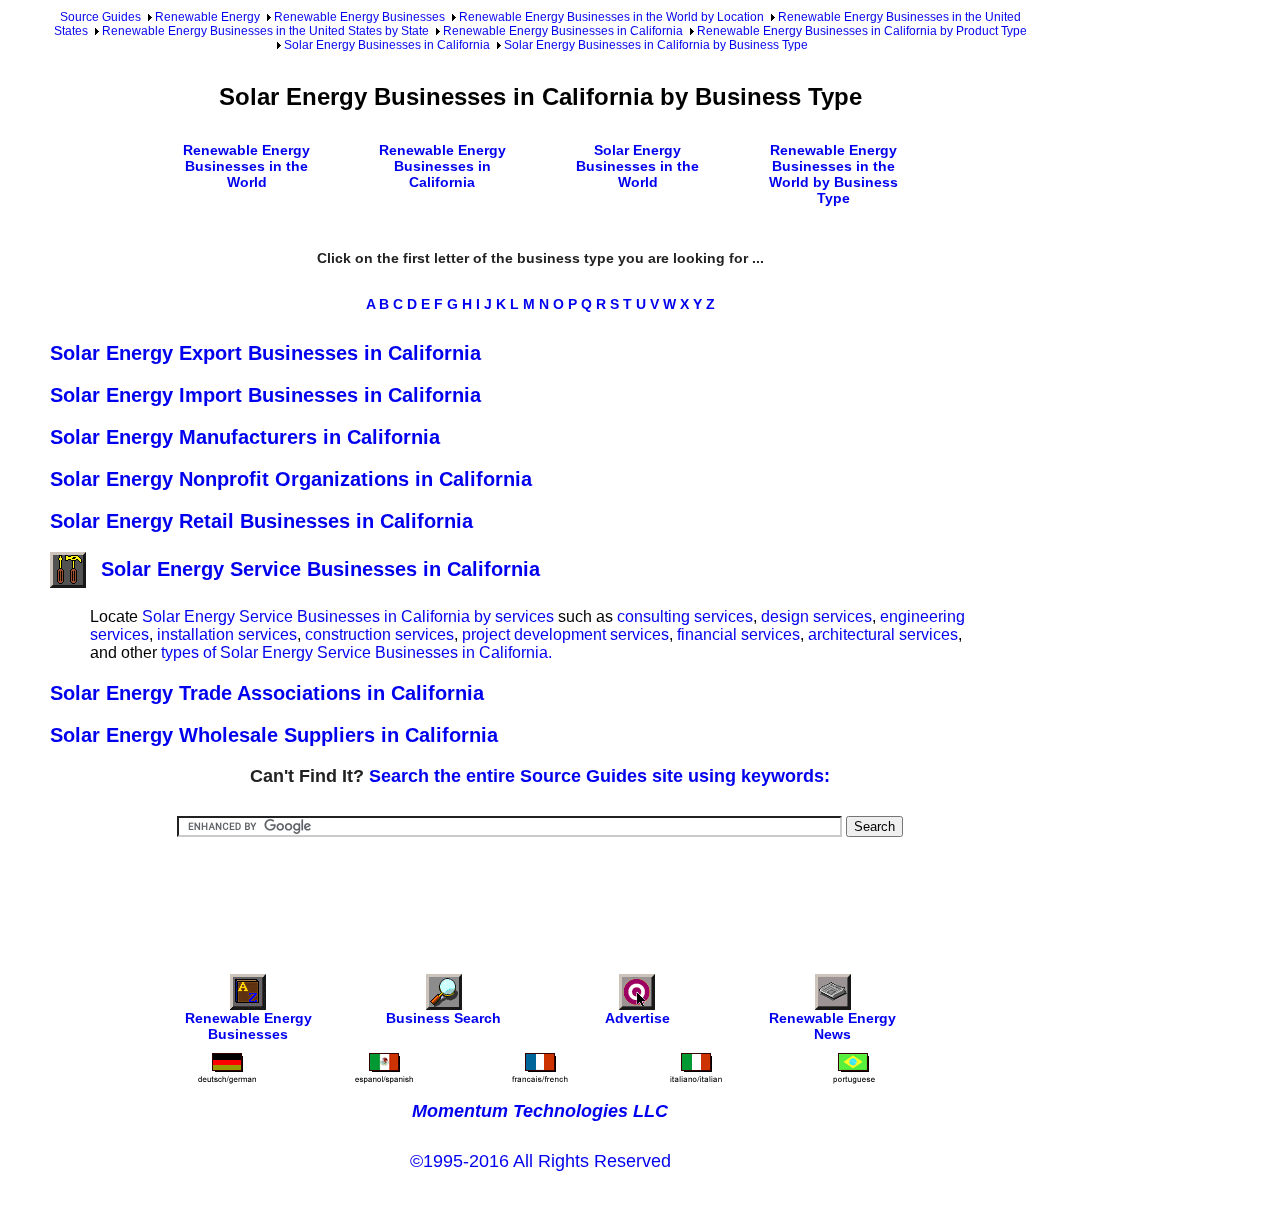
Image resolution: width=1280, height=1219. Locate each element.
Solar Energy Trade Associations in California (267, 693)
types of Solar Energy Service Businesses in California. (356, 652)
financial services (738, 634)
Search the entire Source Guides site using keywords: (599, 776)
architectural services (883, 634)
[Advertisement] (540, 892)
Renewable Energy (207, 17)
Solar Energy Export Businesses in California (265, 353)
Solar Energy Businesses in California (387, 45)
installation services (227, 634)
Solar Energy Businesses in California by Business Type (656, 45)
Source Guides (100, 17)
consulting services (685, 616)
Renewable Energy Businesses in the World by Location (611, 17)
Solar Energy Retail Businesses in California (261, 521)
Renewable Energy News (832, 1026)
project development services (565, 634)
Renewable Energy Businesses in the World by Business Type (833, 174)
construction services (379, 634)
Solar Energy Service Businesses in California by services (348, 616)
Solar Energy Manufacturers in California (245, 437)
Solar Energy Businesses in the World (637, 166)
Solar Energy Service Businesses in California (320, 569)
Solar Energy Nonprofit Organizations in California (291, 479)
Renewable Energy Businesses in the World (246, 166)
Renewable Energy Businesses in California (563, 31)
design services (816, 616)
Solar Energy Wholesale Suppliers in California (274, 735)
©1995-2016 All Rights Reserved (540, 1161)
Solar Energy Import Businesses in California (265, 395)
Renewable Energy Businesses (359, 17)
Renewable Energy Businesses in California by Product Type (862, 31)
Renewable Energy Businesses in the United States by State (265, 31)
